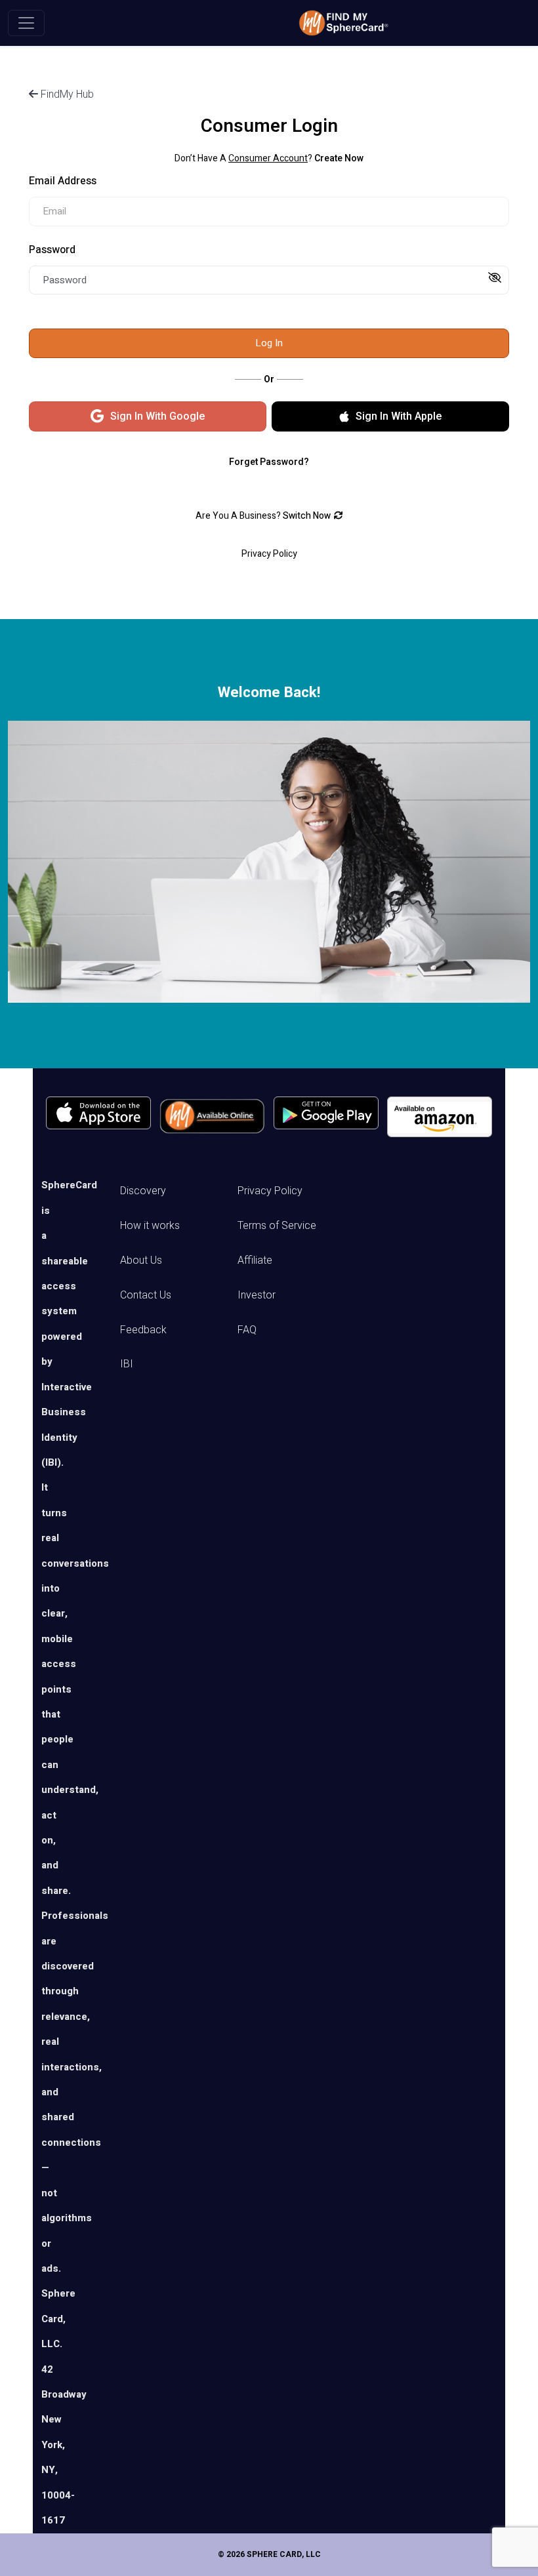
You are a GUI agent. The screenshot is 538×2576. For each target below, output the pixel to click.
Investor (257, 1295)
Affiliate (255, 1260)
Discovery (143, 1191)
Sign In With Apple (399, 416)
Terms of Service (277, 1225)
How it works (150, 1225)
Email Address (63, 181)
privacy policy (269, 554)
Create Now (339, 158)
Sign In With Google (157, 416)
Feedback (143, 1330)
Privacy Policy (270, 1191)
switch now (307, 516)
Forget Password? (269, 462)
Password (52, 250)
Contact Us (146, 1295)
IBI (127, 1364)
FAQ (247, 1330)
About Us (141, 1260)
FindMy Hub (66, 94)
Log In (269, 343)
